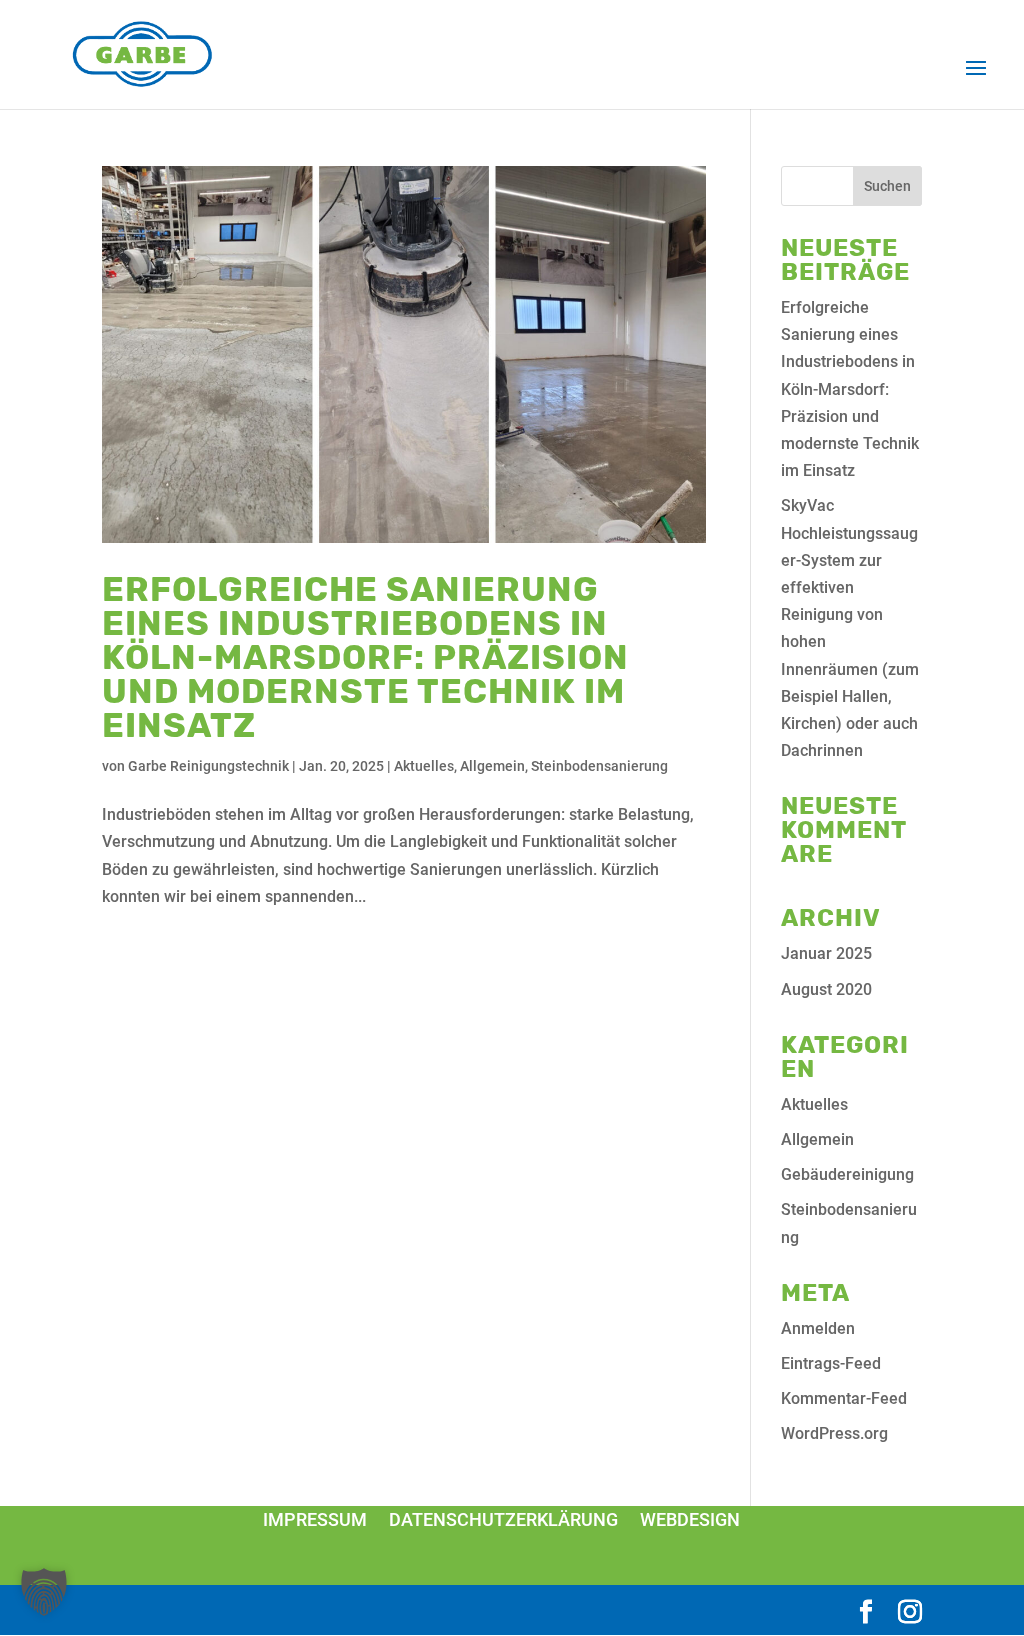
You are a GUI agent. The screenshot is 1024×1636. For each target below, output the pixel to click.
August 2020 (826, 989)
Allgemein (492, 766)
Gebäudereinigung (847, 1174)
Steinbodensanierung (599, 766)
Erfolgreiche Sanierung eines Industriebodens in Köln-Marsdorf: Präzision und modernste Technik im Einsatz (365, 657)
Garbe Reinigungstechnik (208, 766)
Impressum (315, 1519)
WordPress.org (834, 1433)
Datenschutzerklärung (503, 1519)
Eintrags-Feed (831, 1363)
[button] (44, 1592)
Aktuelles (424, 766)
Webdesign (690, 1519)
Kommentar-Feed (844, 1398)
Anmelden (818, 1328)
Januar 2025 (826, 953)
